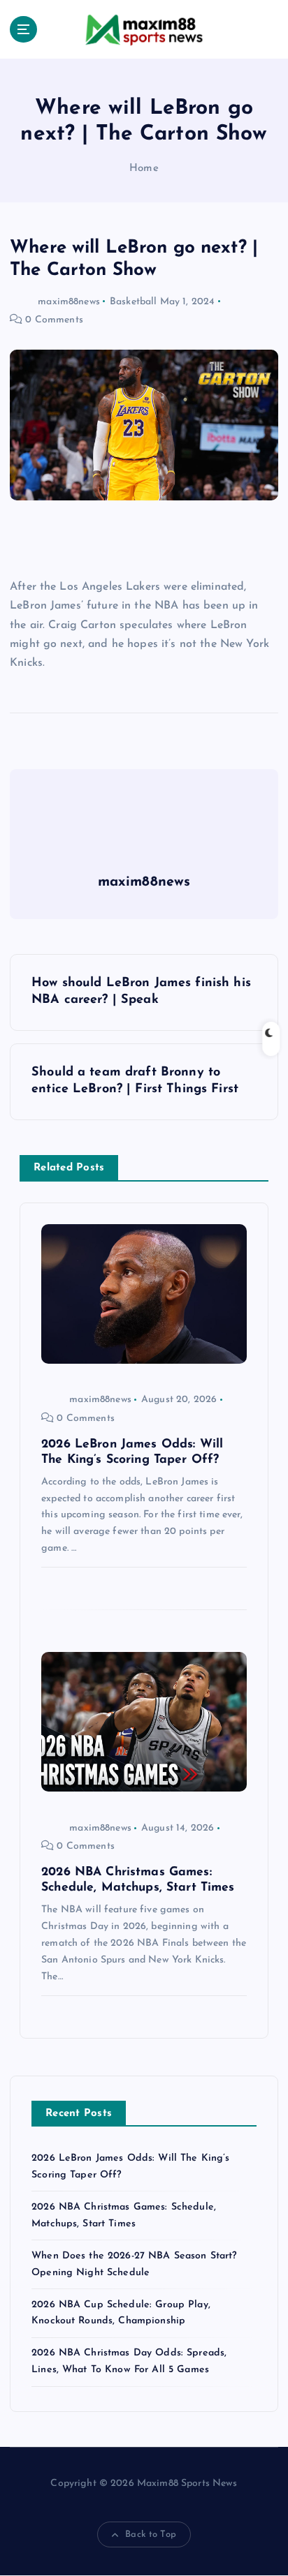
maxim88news (69, 302)
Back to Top (151, 2534)
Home (144, 169)
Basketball (133, 302)
